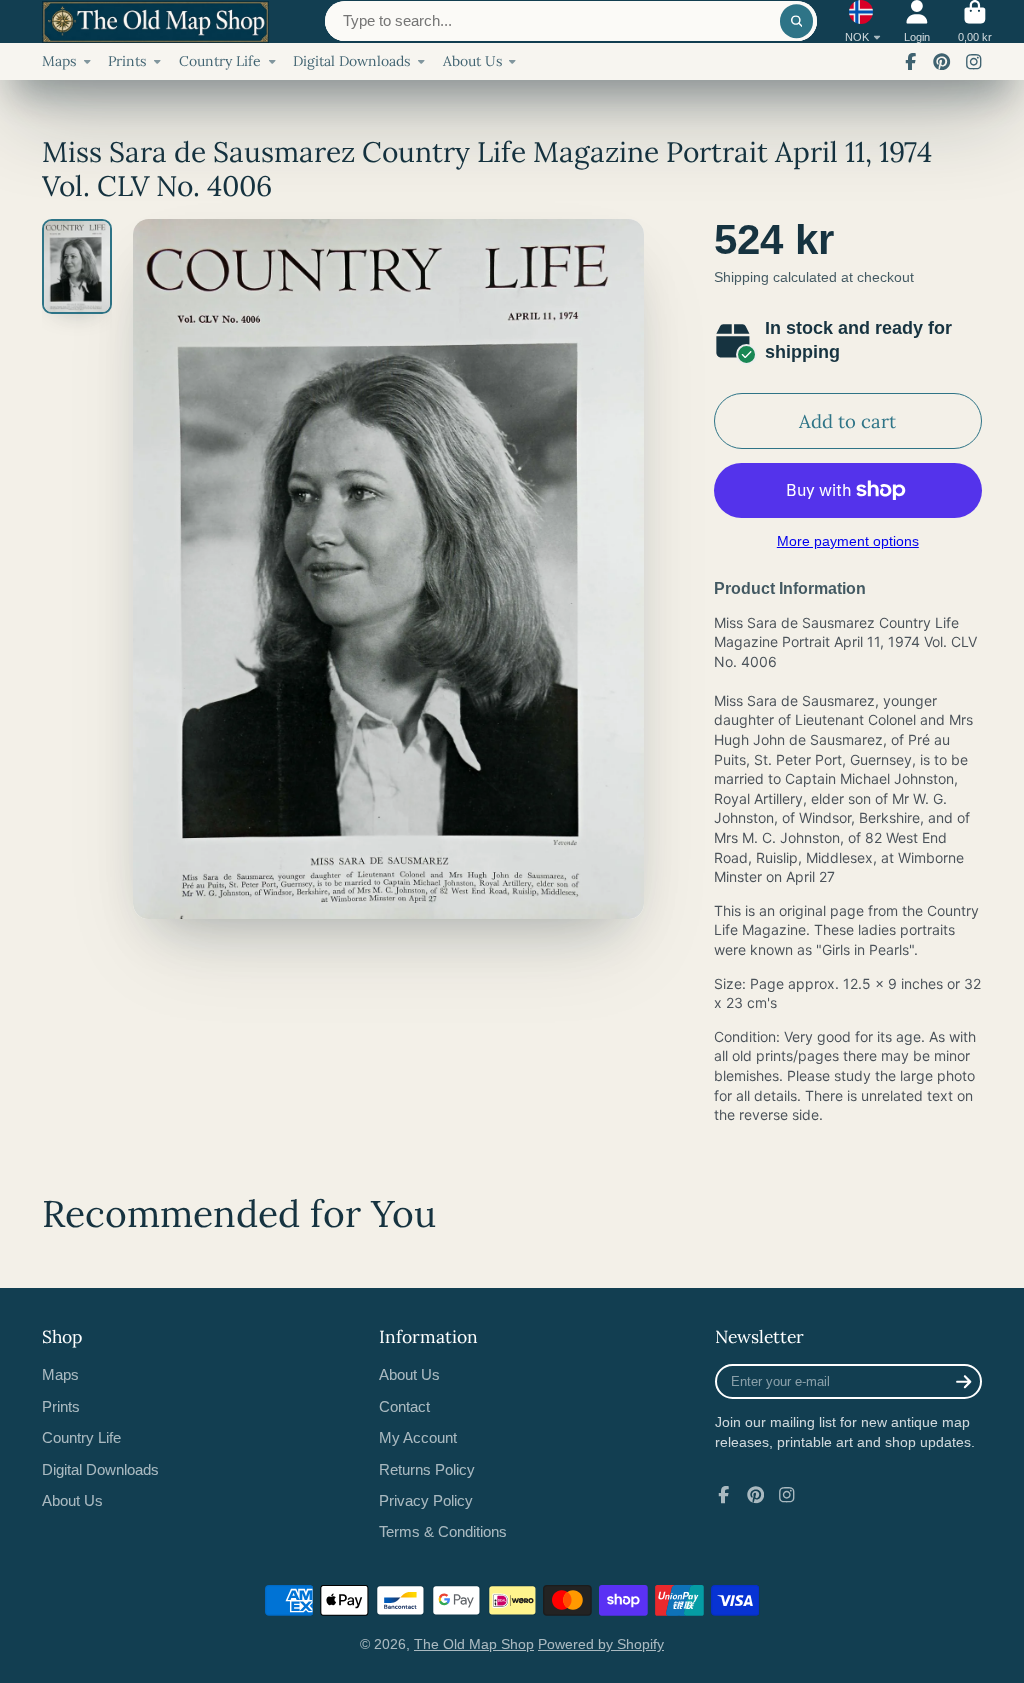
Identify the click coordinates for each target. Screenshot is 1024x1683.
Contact (404, 1406)
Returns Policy (427, 1469)
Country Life (220, 61)
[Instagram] (974, 62)
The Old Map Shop (474, 1644)
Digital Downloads (351, 61)
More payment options (848, 541)
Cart (975, 21)
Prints (127, 61)
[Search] (797, 21)
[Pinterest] (942, 62)
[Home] (155, 22)
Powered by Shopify (601, 1644)
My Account (418, 1437)
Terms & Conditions (443, 1531)
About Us (472, 61)
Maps (59, 61)
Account (917, 21)
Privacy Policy (426, 1500)
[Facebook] (911, 62)
